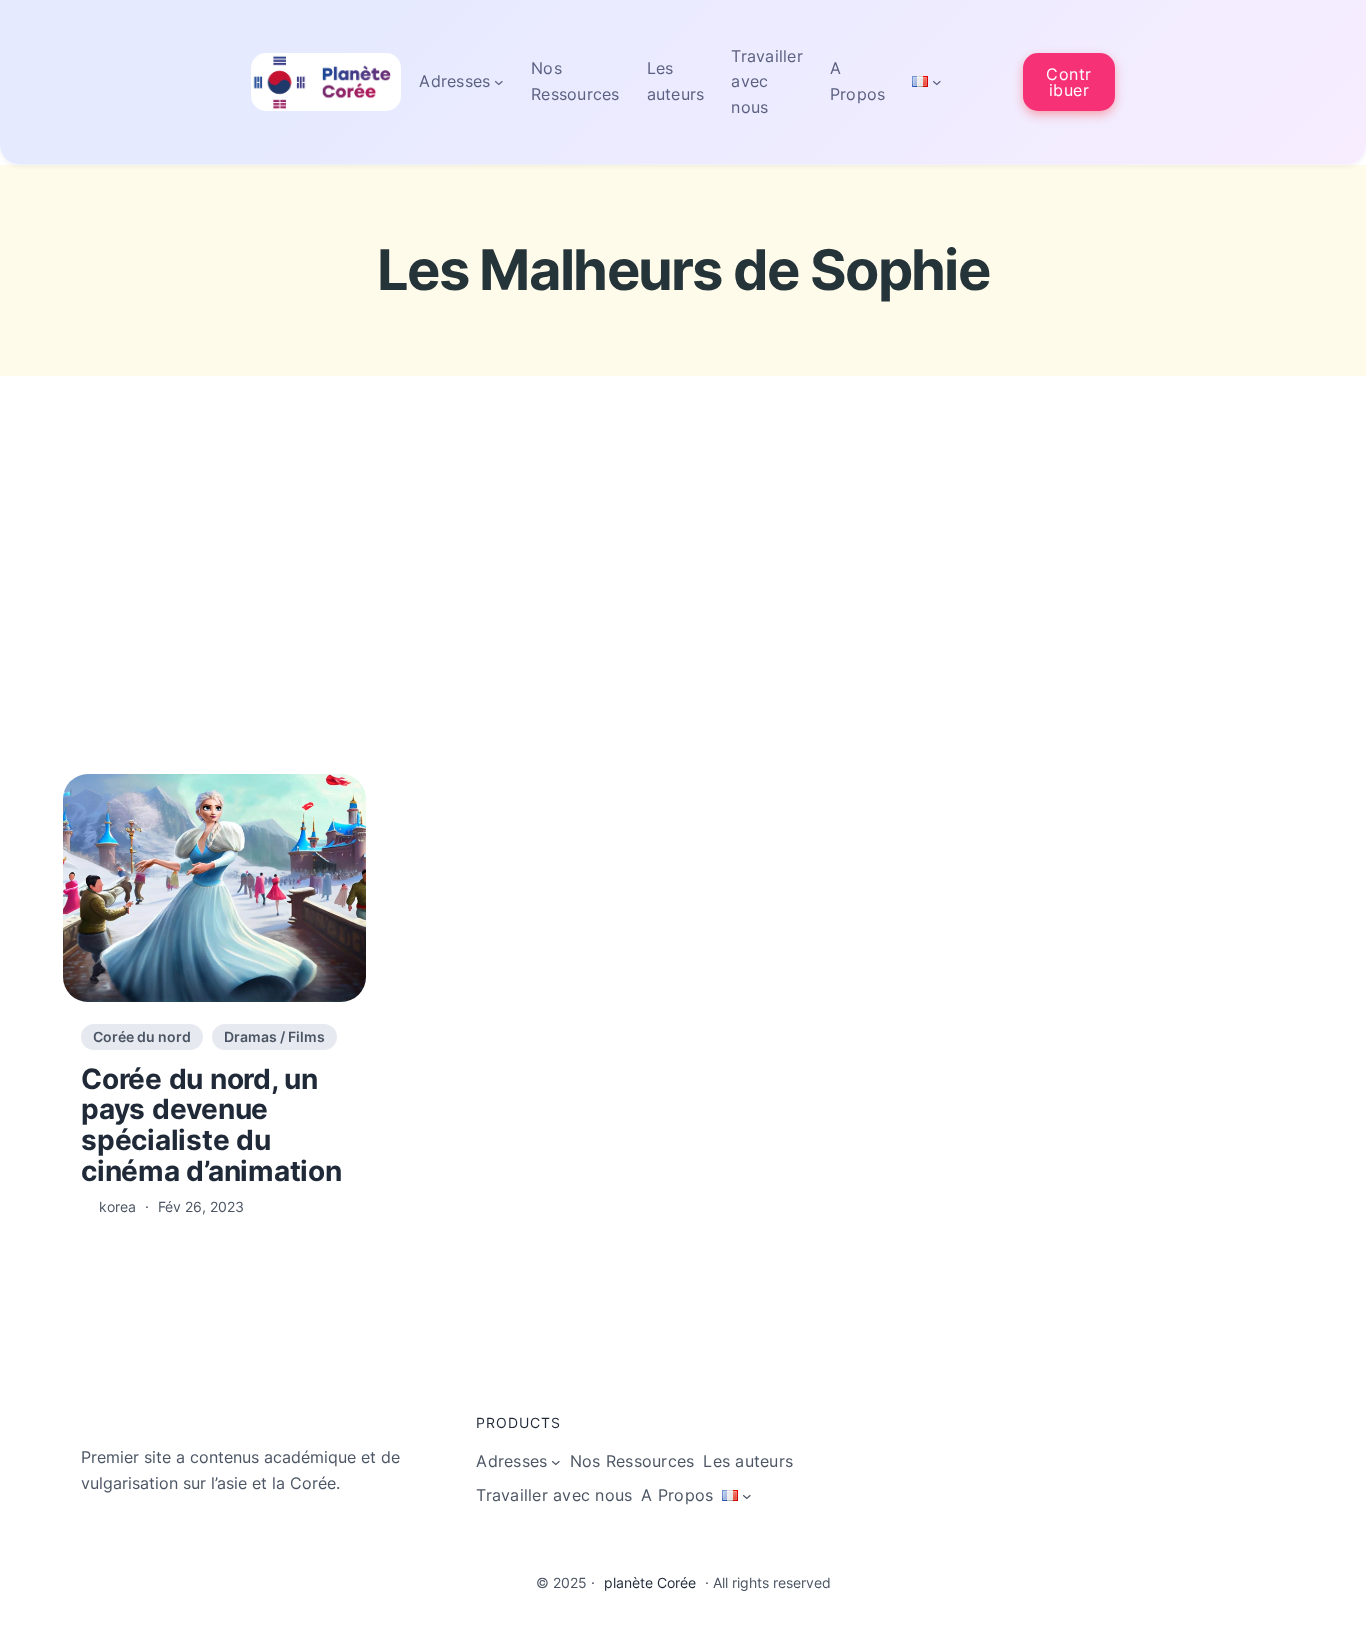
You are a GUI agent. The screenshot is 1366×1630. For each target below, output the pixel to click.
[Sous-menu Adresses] (499, 82)
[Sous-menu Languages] (937, 82)
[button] (1069, 81)
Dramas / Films (274, 1036)
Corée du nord (142, 1036)
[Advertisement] (683, 616)
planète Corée (650, 1582)
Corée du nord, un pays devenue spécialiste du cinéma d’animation (211, 1125)
